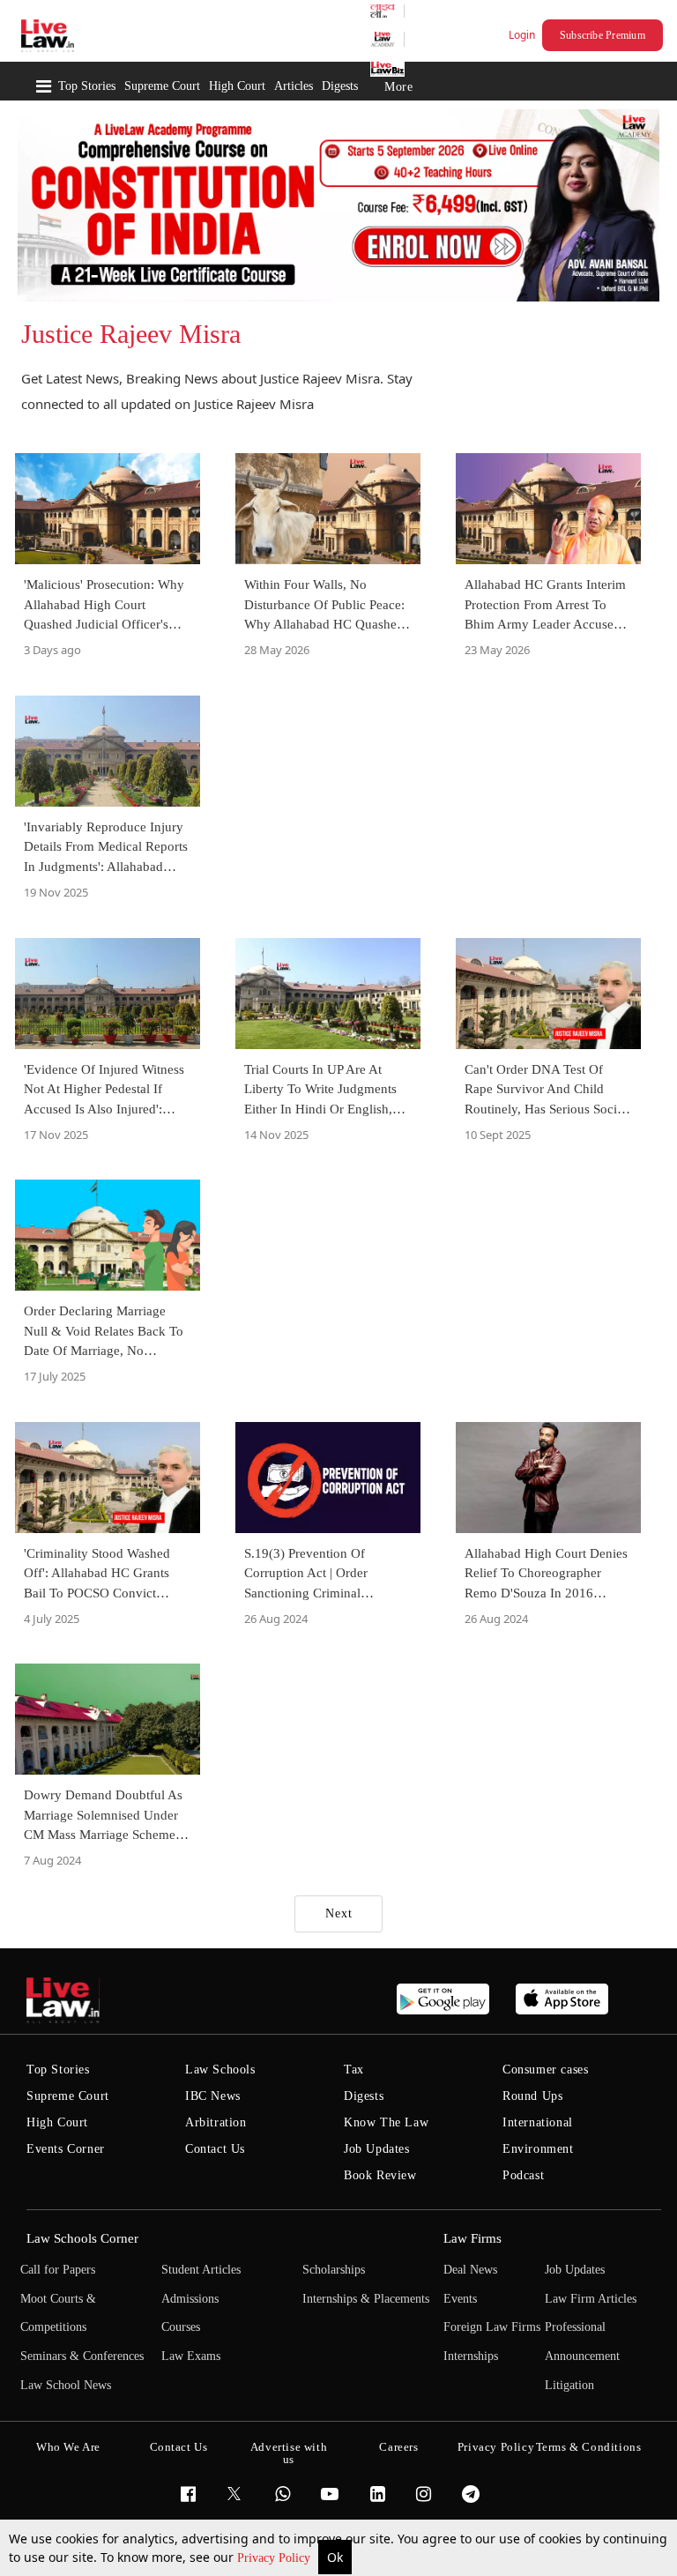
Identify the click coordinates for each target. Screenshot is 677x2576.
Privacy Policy (275, 2558)
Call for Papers (58, 2270)
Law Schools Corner (82, 2238)
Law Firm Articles (591, 2299)
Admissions (190, 2299)
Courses (181, 2327)
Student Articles (201, 2270)
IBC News (213, 2096)
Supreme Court (162, 86)
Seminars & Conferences (82, 2356)
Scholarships (334, 2270)
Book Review (380, 2175)
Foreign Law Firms (492, 2327)
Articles (294, 86)
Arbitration (216, 2122)
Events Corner (66, 2149)
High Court (237, 86)
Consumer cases (545, 2070)
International (538, 2122)
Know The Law (386, 2122)
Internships (471, 2356)
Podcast (523, 2175)
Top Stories (87, 86)
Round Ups (532, 2096)
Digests (340, 86)
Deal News (470, 2270)
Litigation (569, 2385)
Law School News (66, 2385)
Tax (354, 2070)
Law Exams (191, 2356)
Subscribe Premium (603, 35)
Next (339, 1913)
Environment (538, 2149)
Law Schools (220, 2070)
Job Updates (377, 2149)
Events (460, 2299)
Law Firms (472, 2238)
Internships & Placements (366, 2299)
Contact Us (215, 2149)
